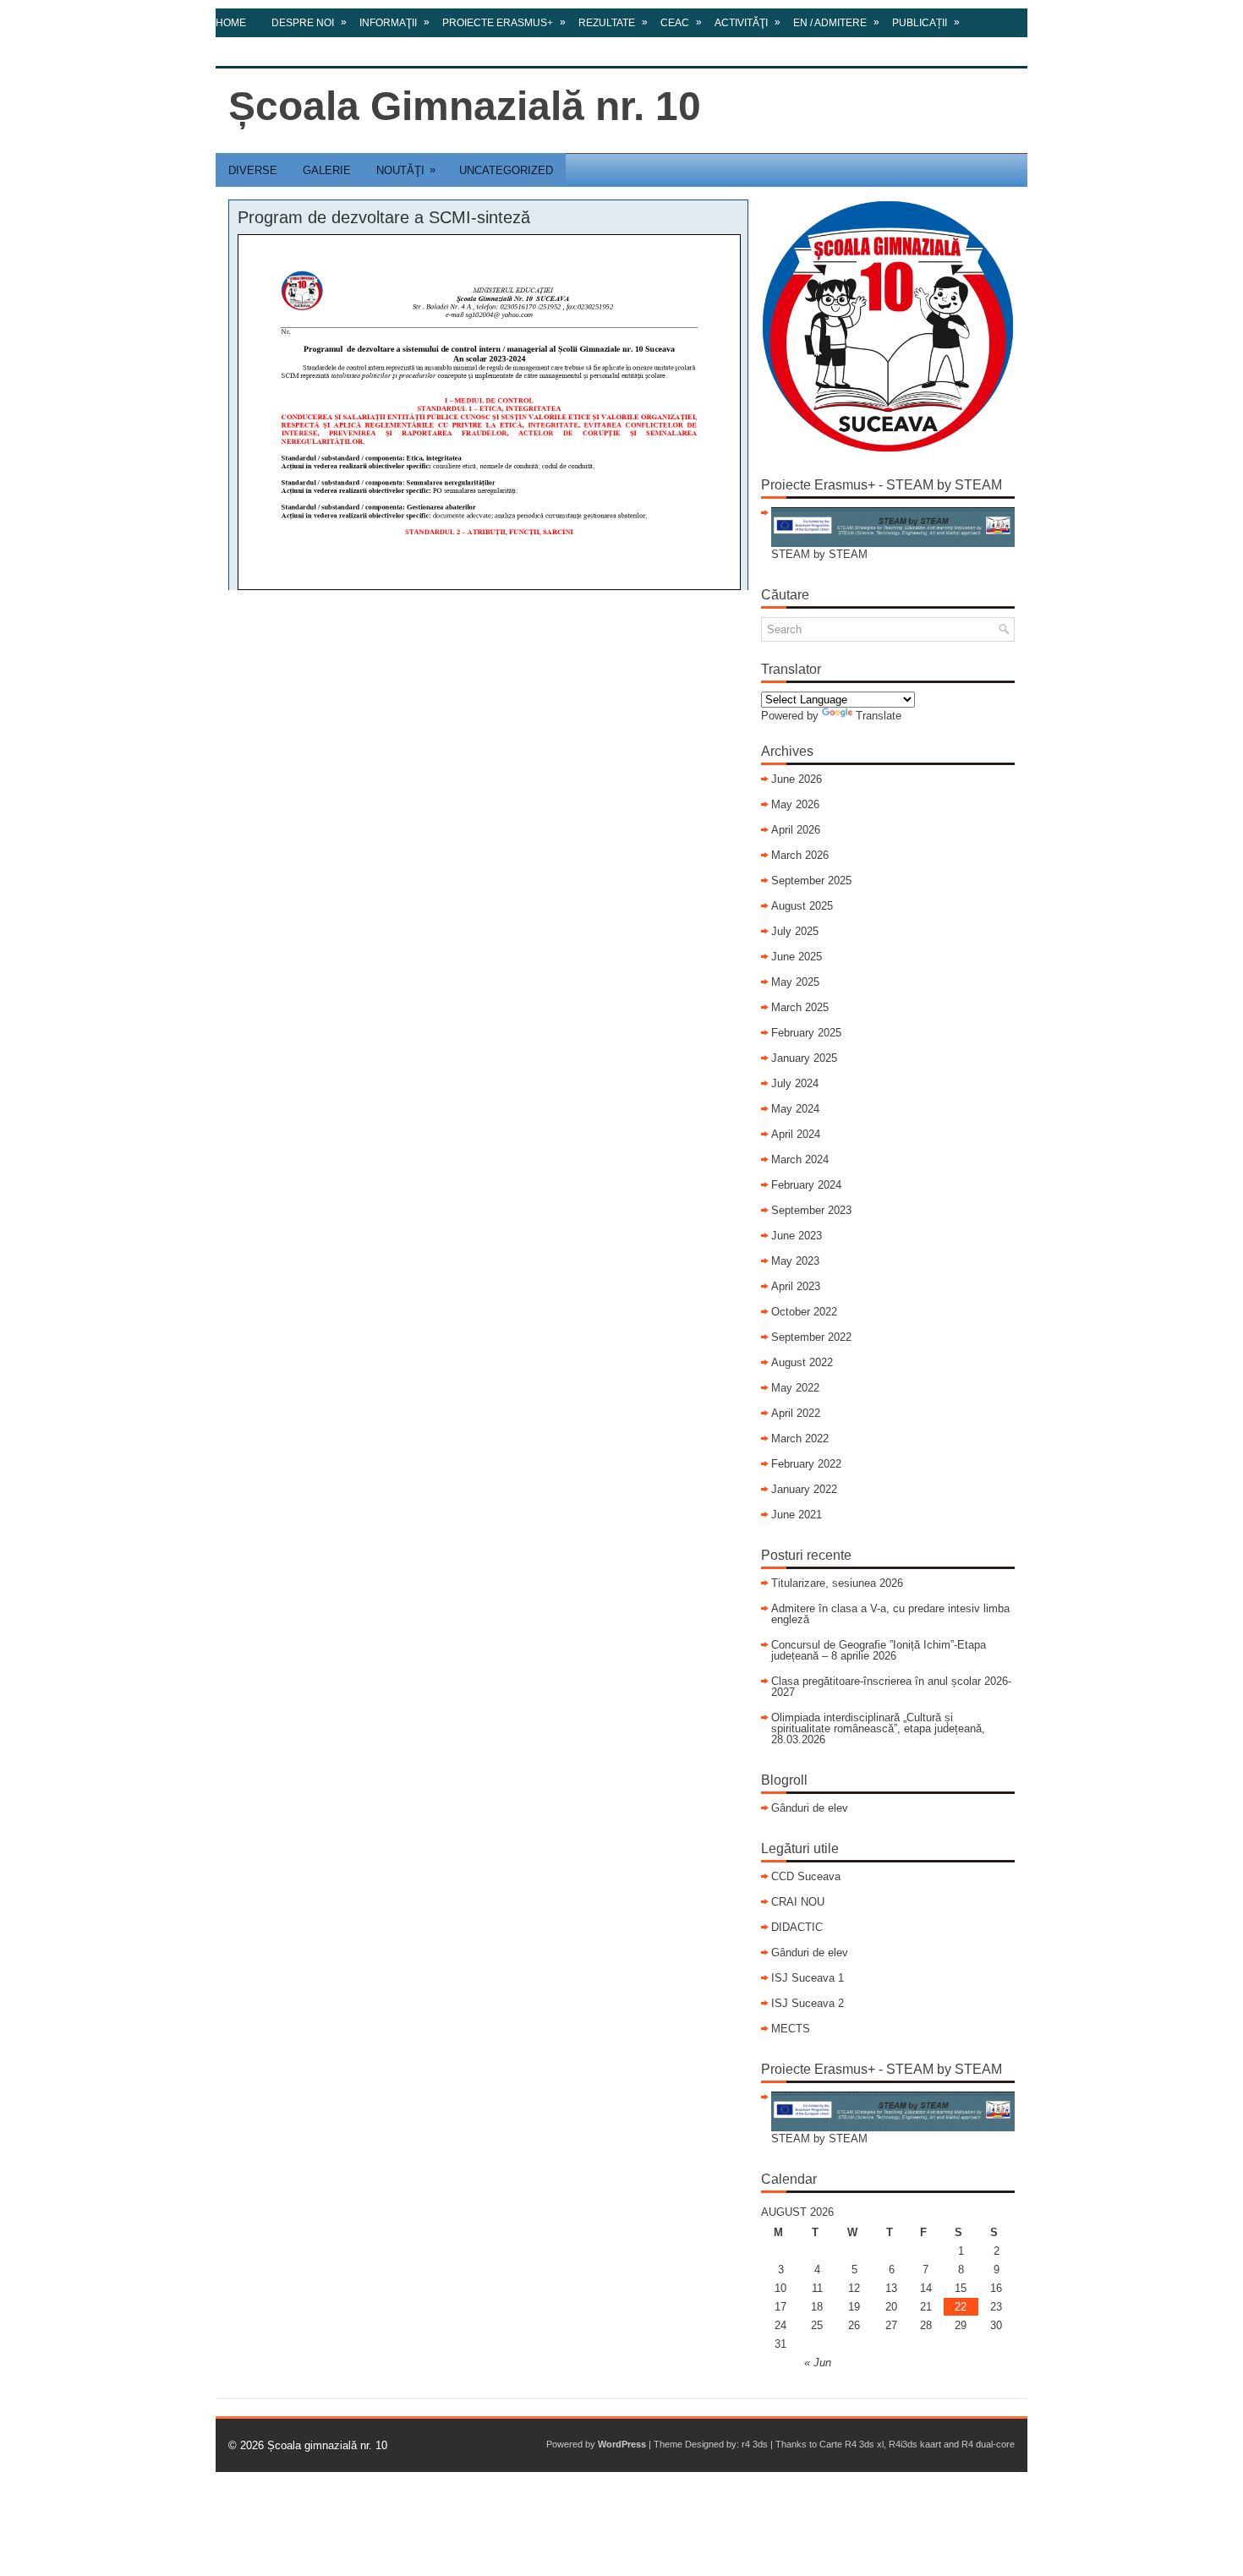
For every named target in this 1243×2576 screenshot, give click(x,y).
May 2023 (795, 1261)
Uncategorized (506, 170)
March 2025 (800, 1007)
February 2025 (806, 1033)
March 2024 (800, 1159)
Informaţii (394, 22)
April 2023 (796, 1286)
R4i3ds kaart (915, 2444)
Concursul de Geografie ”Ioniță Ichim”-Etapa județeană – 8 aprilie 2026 (879, 1650)
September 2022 (811, 1337)
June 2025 (797, 957)
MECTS (791, 2029)
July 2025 (795, 931)
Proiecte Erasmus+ (504, 22)
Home (231, 23)
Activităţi (747, 22)
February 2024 (806, 1185)
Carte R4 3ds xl (851, 2444)
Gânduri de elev (810, 1808)
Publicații (926, 22)
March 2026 (800, 855)
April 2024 (796, 1134)
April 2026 (796, 830)
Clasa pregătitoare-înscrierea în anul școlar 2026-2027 (891, 1687)
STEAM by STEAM (819, 554)
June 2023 (797, 1236)
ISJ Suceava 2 (808, 2003)
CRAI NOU (798, 1902)
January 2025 (804, 1058)
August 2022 (802, 1362)
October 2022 (804, 1312)
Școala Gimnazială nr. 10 (465, 106)
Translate (879, 716)
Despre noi (309, 22)
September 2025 (811, 881)
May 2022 (795, 1388)
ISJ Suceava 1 (808, 1978)
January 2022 (804, 1489)
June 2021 (797, 1515)
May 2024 (795, 1109)
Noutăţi (406, 170)
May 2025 (795, 982)
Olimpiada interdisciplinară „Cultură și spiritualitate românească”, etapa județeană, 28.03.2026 (878, 1728)
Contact (240, 52)
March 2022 (800, 1438)
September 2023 (811, 1210)
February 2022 (806, 1464)
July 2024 (795, 1083)
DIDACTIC (797, 1927)
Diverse (253, 170)
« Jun (818, 2363)
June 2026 (797, 779)
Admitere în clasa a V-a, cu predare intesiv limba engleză (890, 1614)
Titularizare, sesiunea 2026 (837, 1583)
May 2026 (795, 804)
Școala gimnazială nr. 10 (327, 2445)
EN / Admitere (836, 22)
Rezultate (613, 22)
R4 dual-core (988, 2444)
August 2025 (802, 906)
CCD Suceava (806, 1876)
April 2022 (796, 1413)
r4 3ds (755, 2444)
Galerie (327, 170)
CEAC (681, 22)
